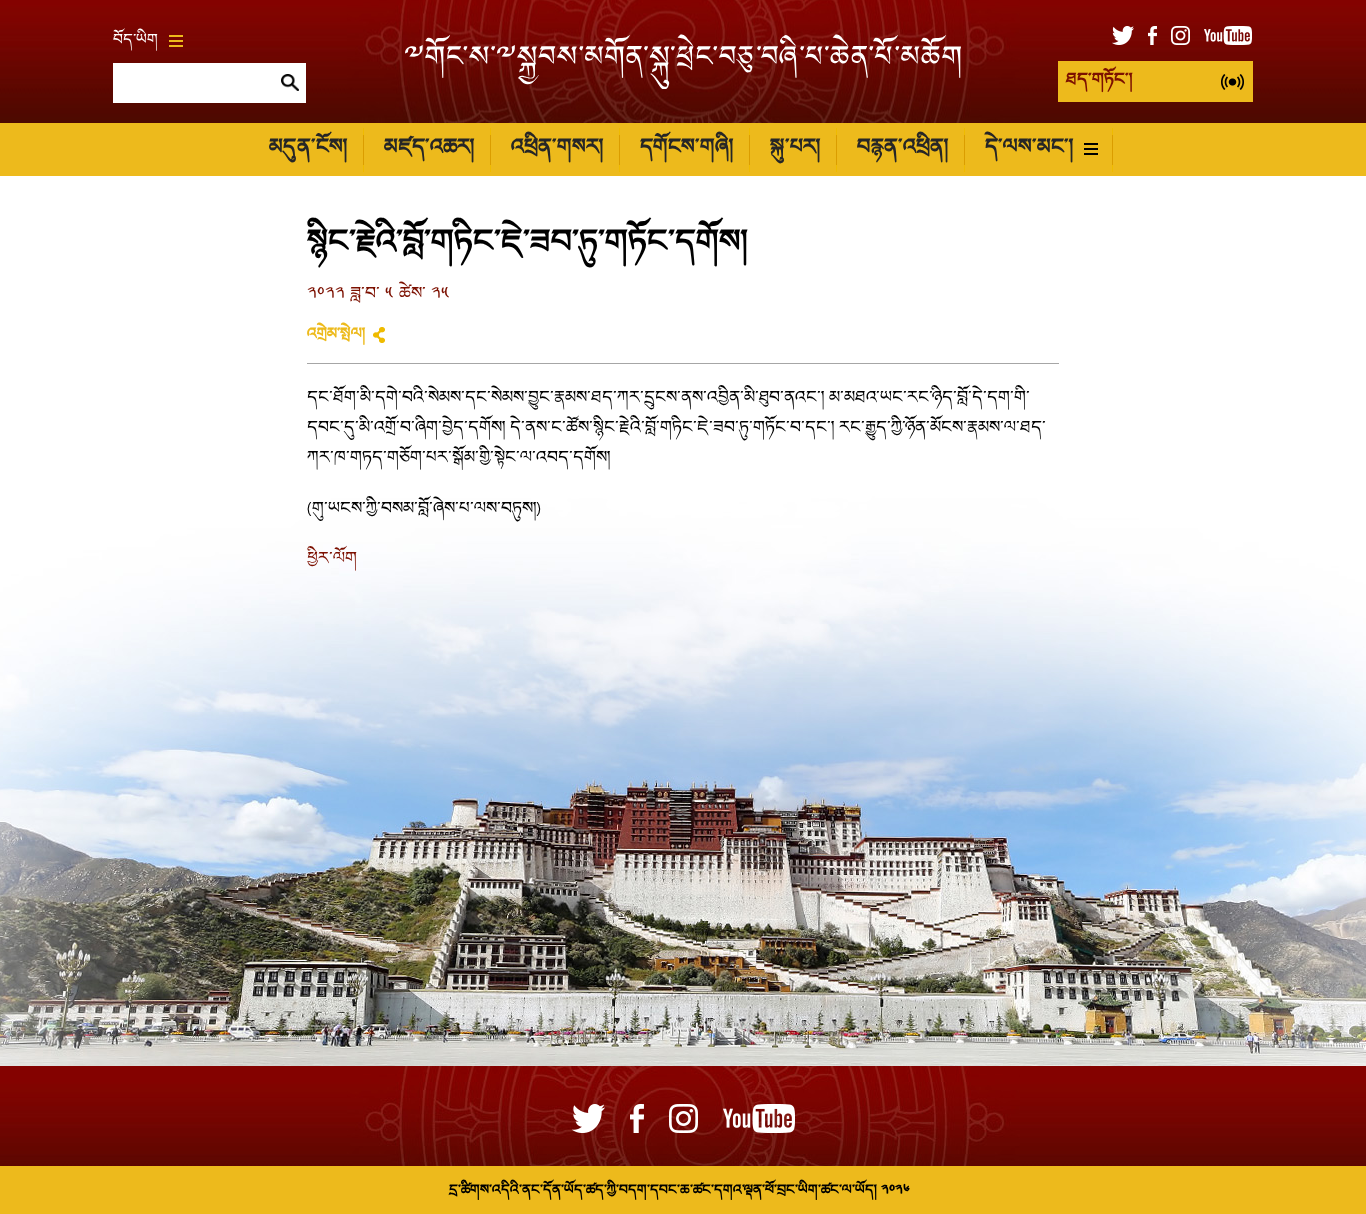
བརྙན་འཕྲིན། (902, 148)
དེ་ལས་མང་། (1029, 148)
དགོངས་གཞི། (686, 148)
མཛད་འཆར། (429, 148)
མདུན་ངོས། (308, 148)
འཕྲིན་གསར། (557, 148)
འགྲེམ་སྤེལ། (336, 335)
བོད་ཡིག (135, 41)
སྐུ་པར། (795, 148)
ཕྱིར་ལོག (332, 559)
